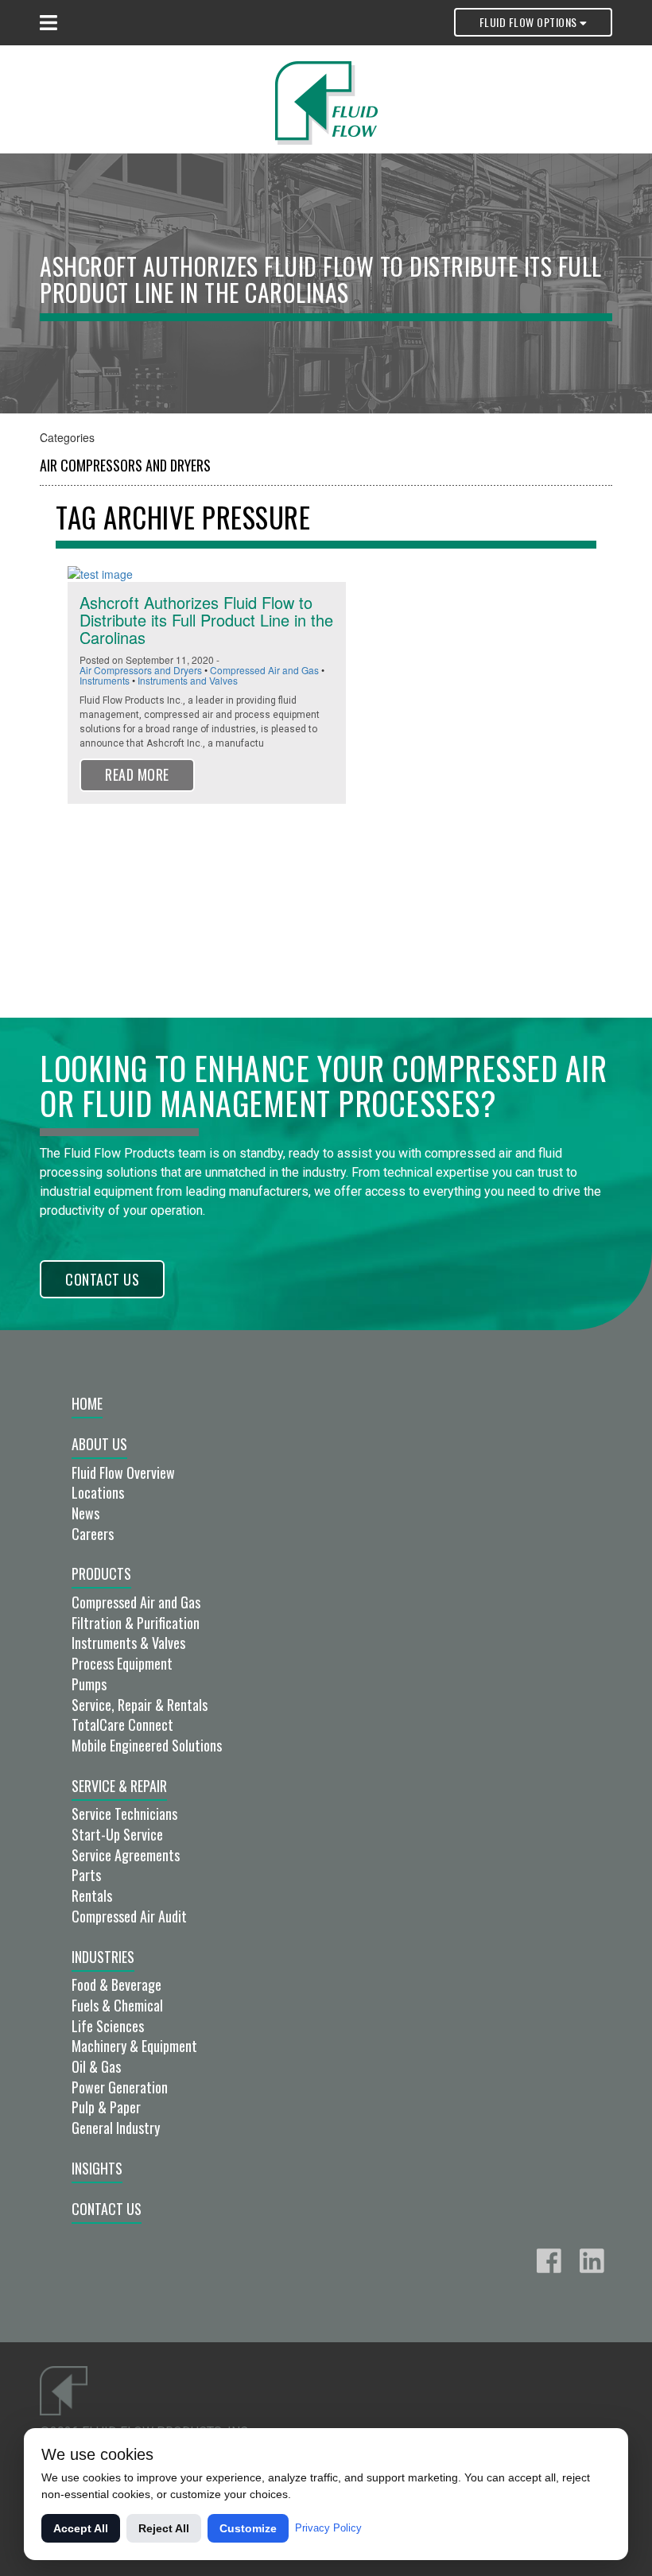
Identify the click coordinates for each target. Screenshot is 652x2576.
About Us (99, 1444)
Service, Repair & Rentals (140, 1705)
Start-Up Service (117, 1834)
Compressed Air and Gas (264, 670)
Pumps (89, 1684)
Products (101, 1573)
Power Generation (120, 2087)
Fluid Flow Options (530, 22)
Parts (86, 1875)
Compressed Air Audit (129, 1916)
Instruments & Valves (128, 1643)
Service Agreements (126, 1855)
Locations (98, 1492)
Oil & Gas (96, 2066)
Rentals (92, 1895)
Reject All (164, 2528)
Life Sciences (108, 2026)
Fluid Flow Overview (123, 1472)
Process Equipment (122, 1663)
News (85, 1513)
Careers (93, 1534)
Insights (97, 2168)
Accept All (81, 2528)
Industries (103, 1957)
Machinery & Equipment (134, 2046)
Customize (248, 2528)
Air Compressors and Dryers (125, 465)
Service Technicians (124, 1814)
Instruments (105, 680)
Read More (137, 774)
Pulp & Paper (106, 2107)
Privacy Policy (328, 2528)
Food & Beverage (116, 1984)
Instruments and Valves (188, 680)
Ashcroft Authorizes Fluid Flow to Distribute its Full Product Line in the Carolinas (206, 620)
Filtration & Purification (136, 1623)
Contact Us (102, 1279)
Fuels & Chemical (117, 2005)
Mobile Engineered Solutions (147, 1745)
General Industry (116, 2128)
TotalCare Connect (122, 1724)
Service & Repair (119, 1786)
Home (87, 1403)
